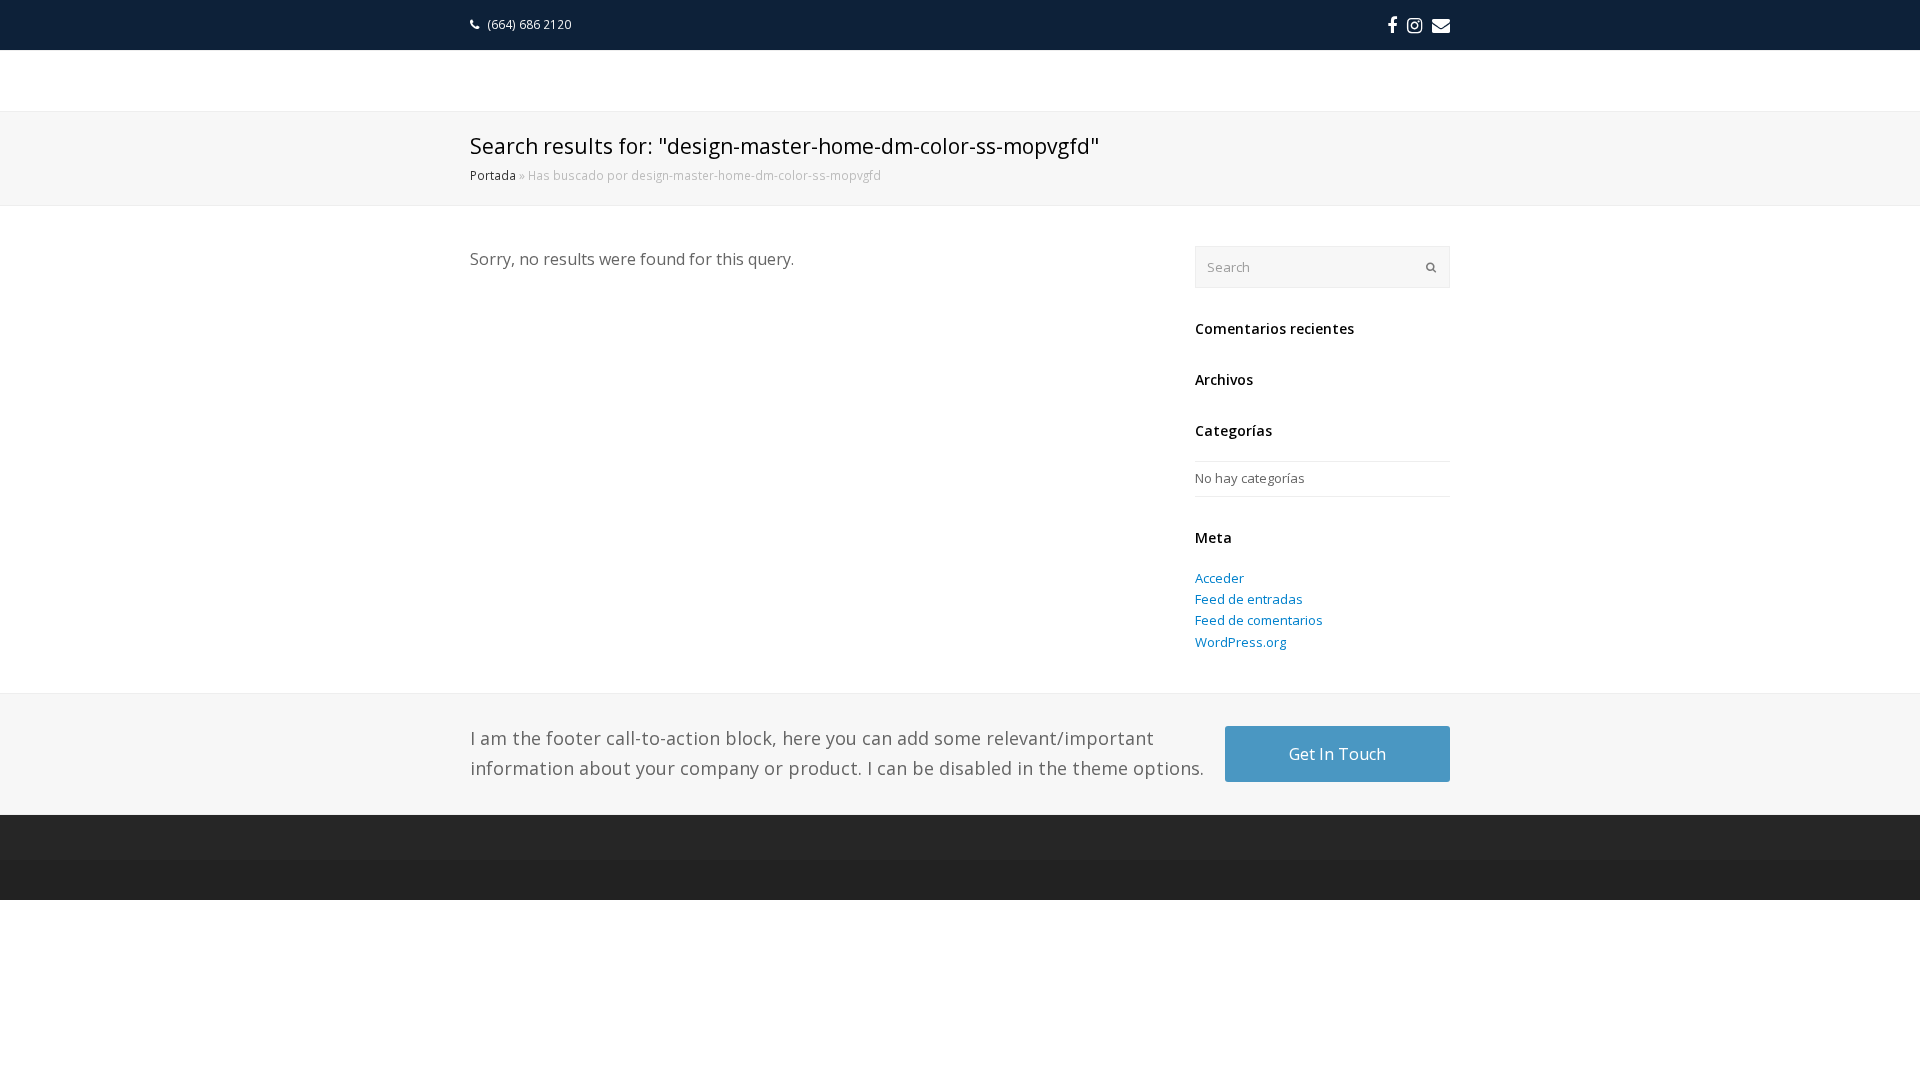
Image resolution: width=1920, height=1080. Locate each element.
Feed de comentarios (1259, 620)
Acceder (1219, 578)
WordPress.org (1240, 642)
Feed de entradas (1249, 599)
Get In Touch (1337, 754)
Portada (493, 175)
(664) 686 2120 (530, 24)
